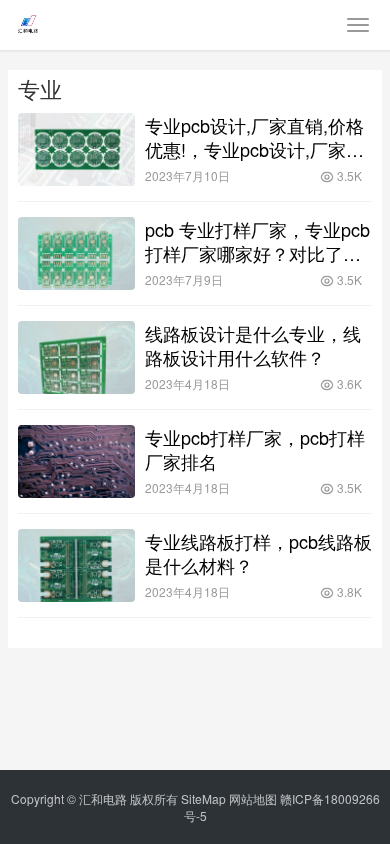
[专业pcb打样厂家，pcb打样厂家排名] (76, 461)
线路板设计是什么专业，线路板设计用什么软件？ (253, 345)
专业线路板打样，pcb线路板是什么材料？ (258, 553)
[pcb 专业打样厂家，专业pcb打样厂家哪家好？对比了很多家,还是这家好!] (76, 253)
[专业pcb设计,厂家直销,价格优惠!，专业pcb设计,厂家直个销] (76, 149)
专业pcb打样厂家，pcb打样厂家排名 (255, 449)
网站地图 (253, 798)
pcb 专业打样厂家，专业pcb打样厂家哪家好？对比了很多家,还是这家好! (257, 241)
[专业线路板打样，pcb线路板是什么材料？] (76, 565)
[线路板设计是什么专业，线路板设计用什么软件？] (76, 357)
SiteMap (203, 798)
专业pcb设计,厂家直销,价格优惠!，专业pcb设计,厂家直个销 (254, 137)
